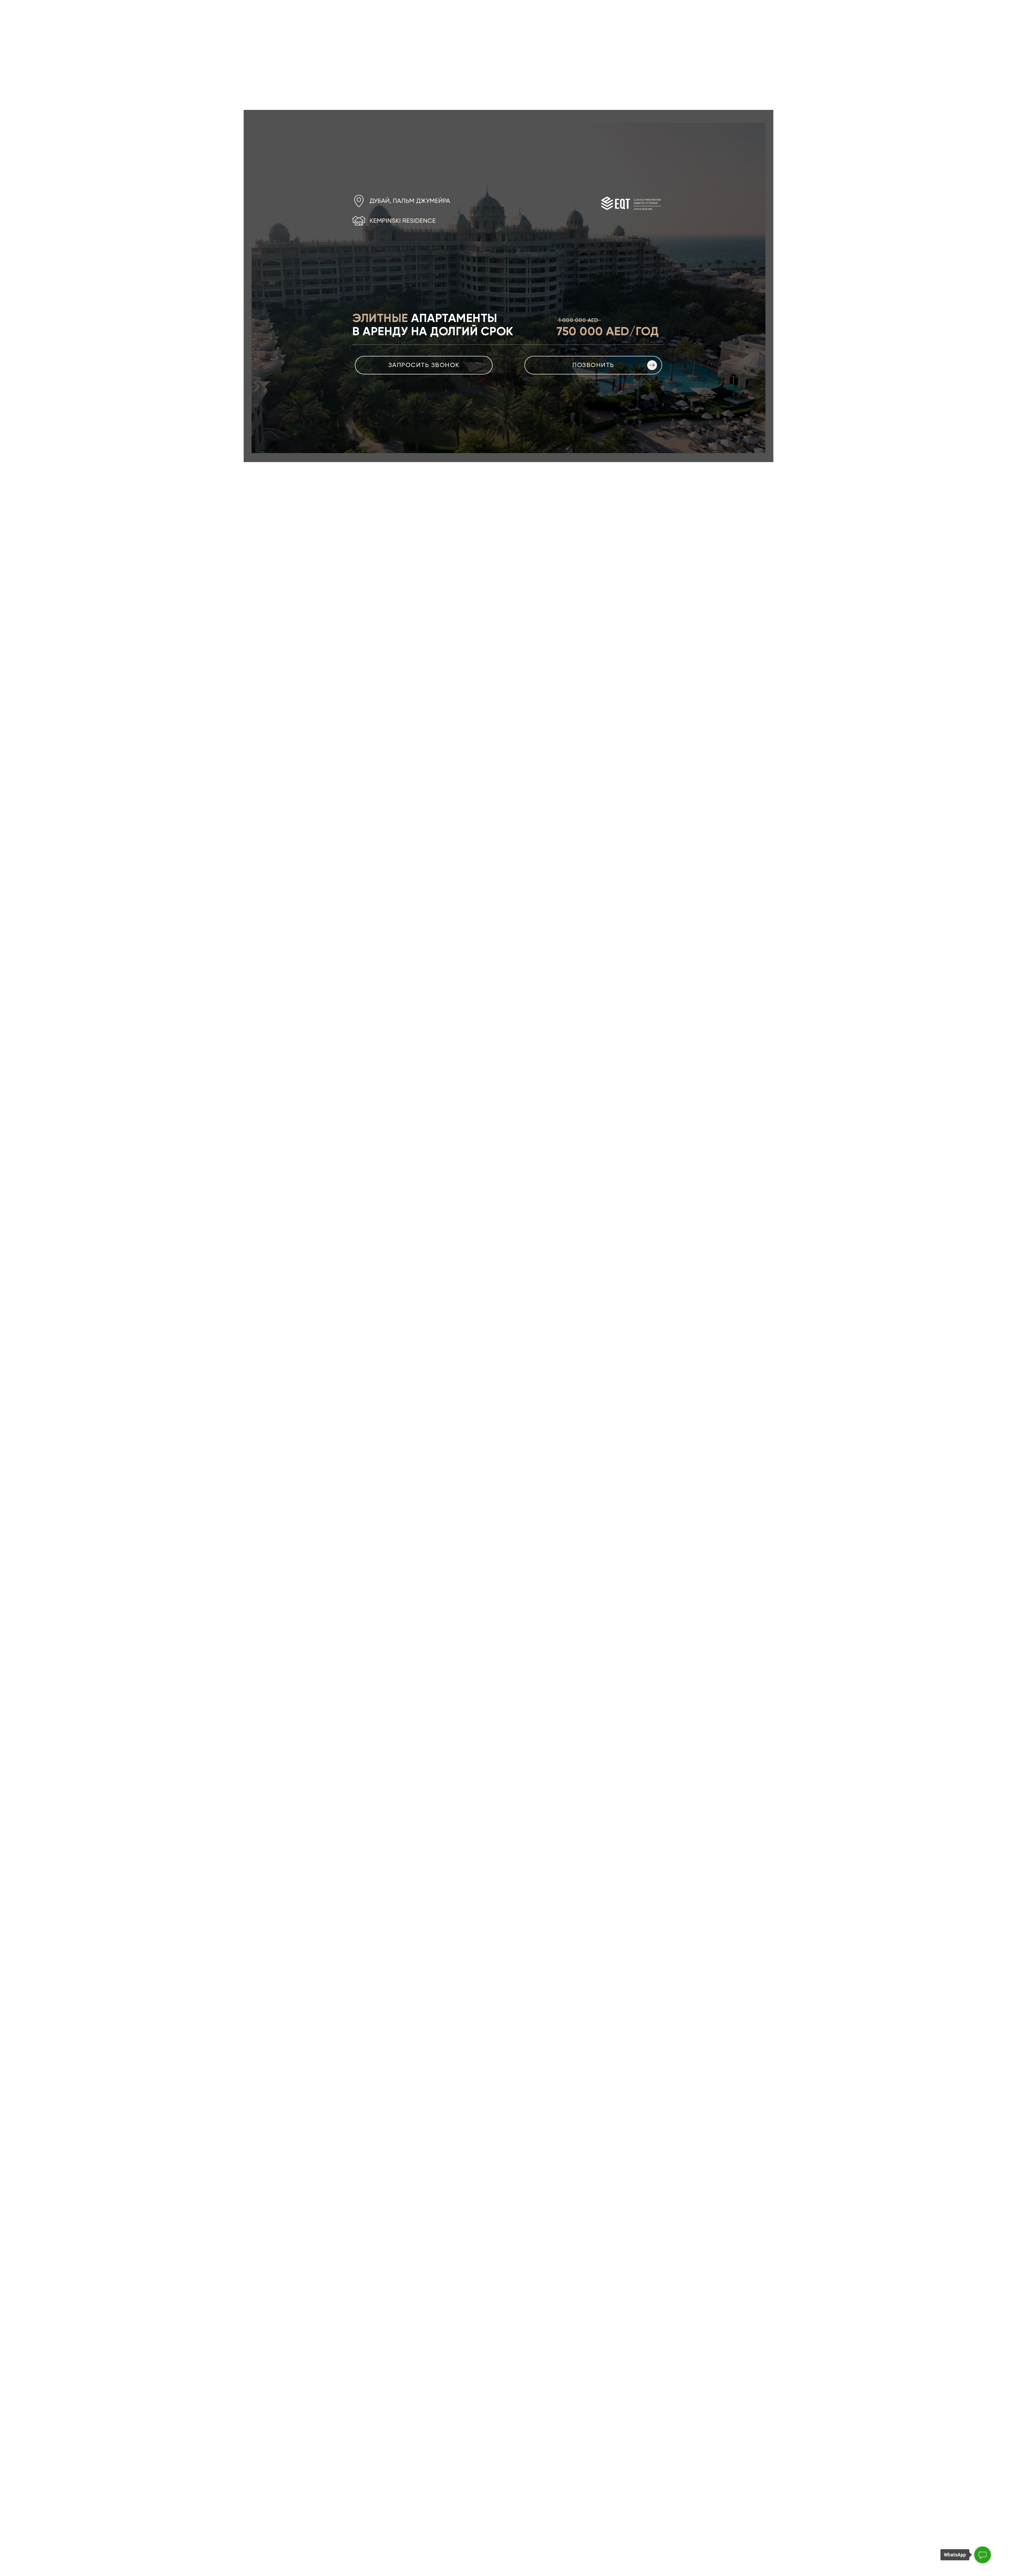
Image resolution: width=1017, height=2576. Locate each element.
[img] (652, 365)
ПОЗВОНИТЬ (593, 365)
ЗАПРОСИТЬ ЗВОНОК (424, 365)
